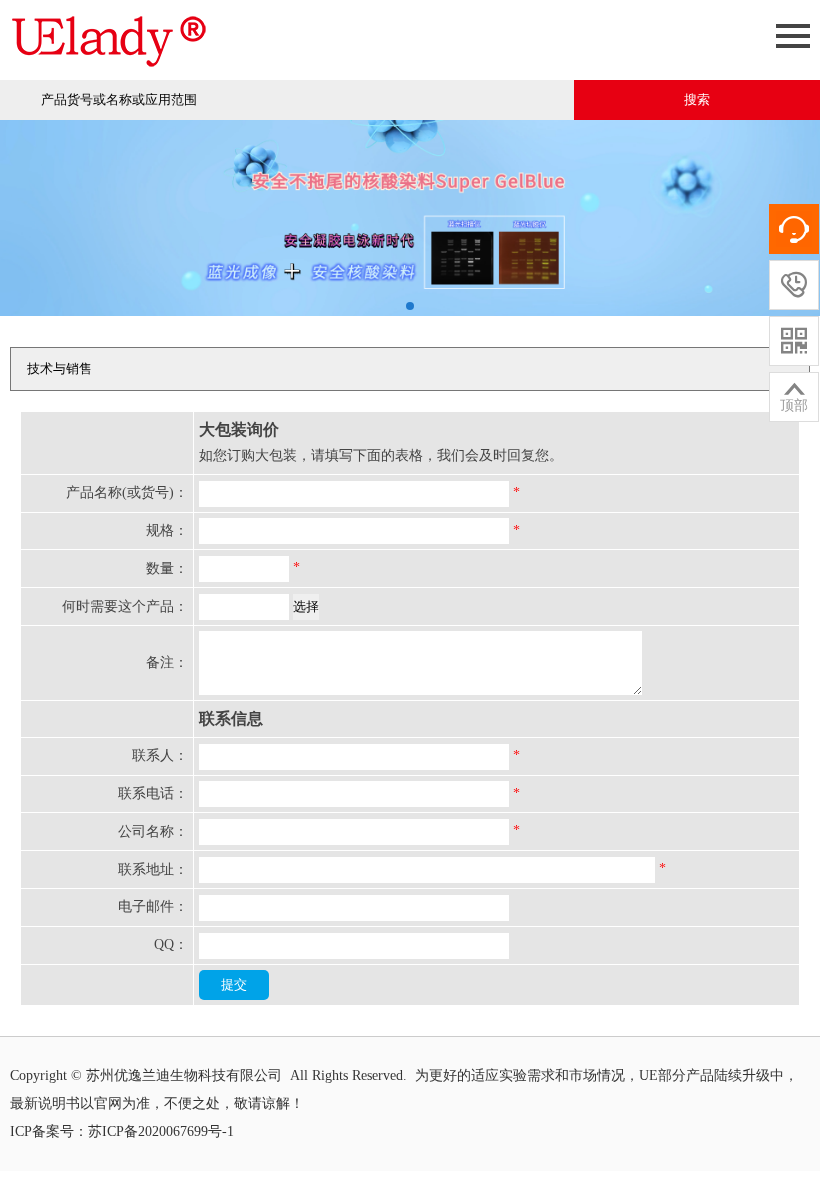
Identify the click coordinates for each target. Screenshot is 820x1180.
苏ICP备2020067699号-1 (161, 1131)
